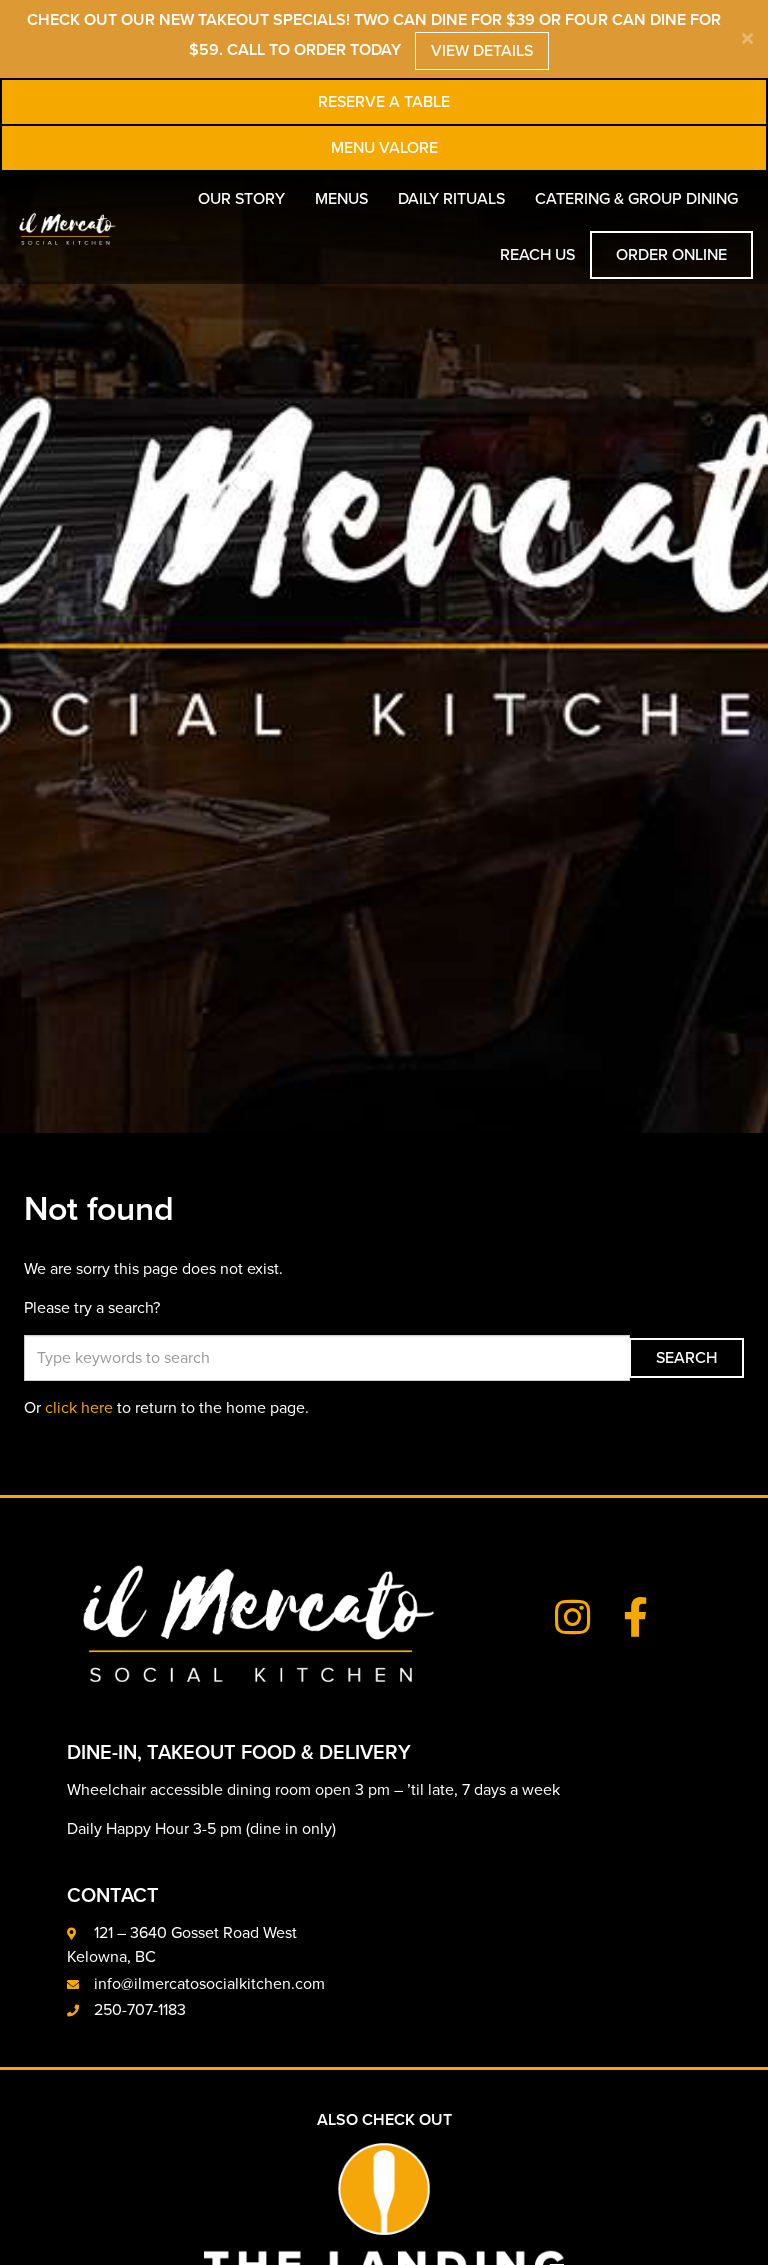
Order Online (671, 255)
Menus (341, 199)
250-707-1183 (140, 2010)
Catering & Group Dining (636, 199)
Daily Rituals (451, 199)
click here (79, 1408)
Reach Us (537, 255)
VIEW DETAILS (482, 51)
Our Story (241, 199)
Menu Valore (384, 148)
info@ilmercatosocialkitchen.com (209, 1984)
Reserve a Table (384, 102)
